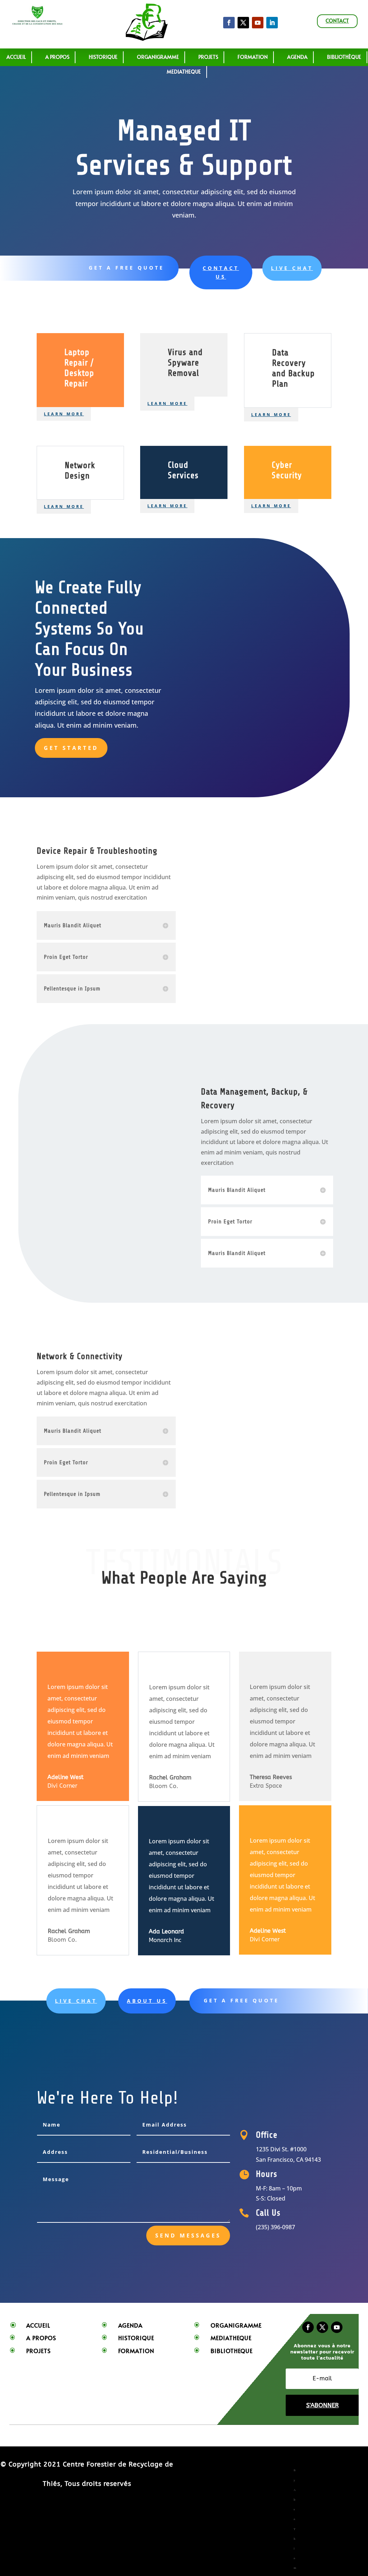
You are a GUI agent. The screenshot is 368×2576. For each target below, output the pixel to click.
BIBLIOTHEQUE (232, 2351)
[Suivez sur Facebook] (229, 23)
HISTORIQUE (103, 57)
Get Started (71, 748)
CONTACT (337, 21)
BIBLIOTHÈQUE (344, 57)
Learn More (64, 414)
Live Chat (292, 268)
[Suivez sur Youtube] (337, 2327)
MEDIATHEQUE (184, 72)
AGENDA (297, 57)
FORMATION (136, 2351)
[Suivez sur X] (243, 23)
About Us (147, 2001)
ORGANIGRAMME (158, 57)
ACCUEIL (16, 57)
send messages (188, 2235)
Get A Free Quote (126, 268)
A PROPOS (57, 57)
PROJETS (208, 57)
